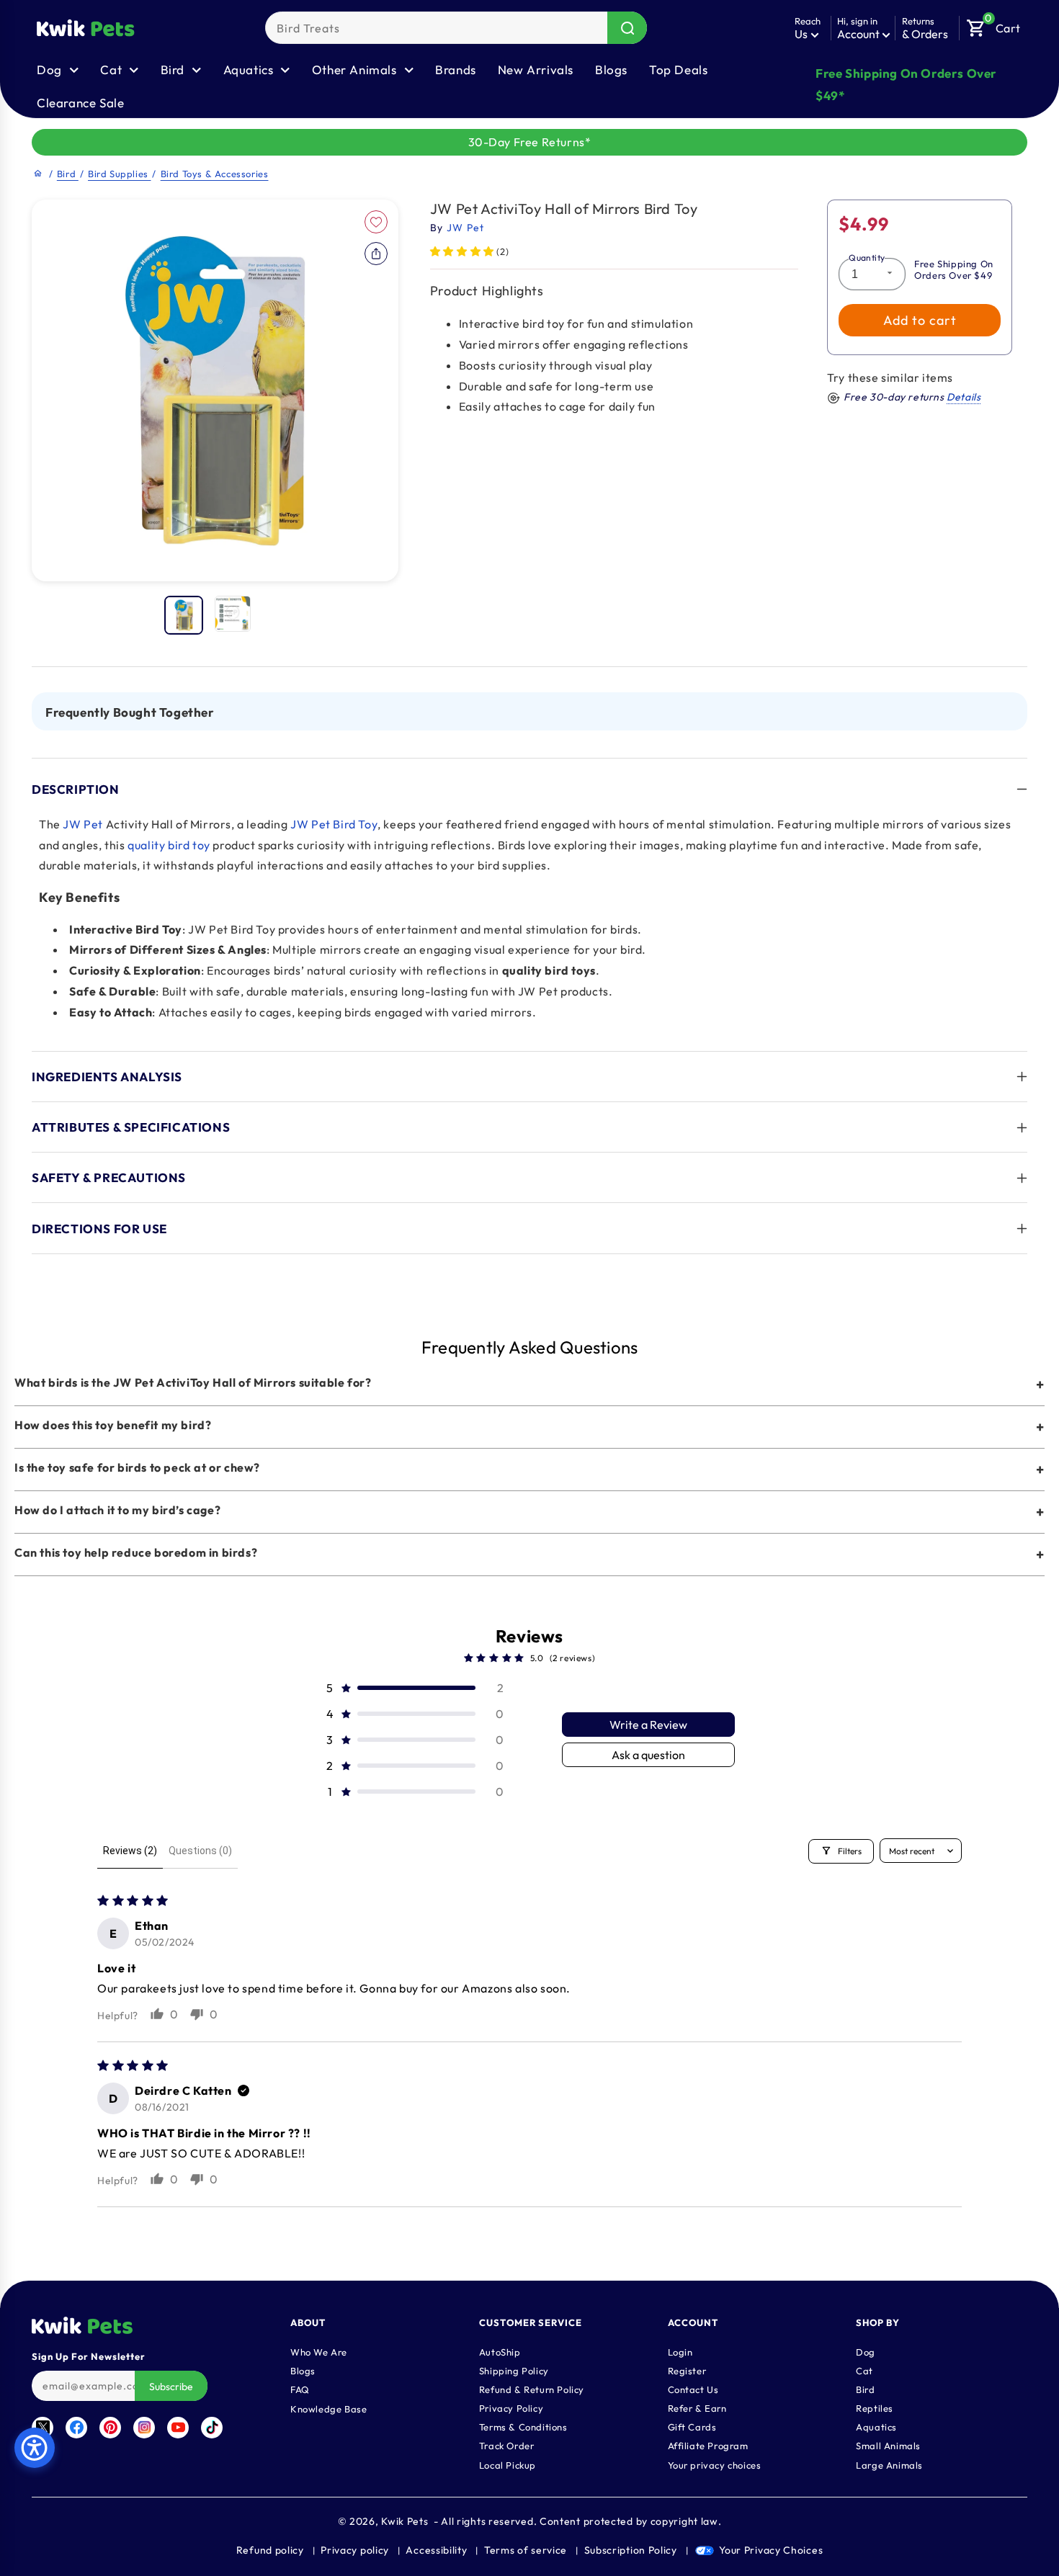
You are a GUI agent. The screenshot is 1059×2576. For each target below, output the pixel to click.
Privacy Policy (511, 2407)
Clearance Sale (80, 103)
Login (680, 2351)
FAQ (300, 2389)
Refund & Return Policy (532, 2389)
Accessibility (436, 2550)
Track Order (507, 2445)
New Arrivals (536, 70)
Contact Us (693, 2389)
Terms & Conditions (523, 2426)
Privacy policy (355, 2550)
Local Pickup (508, 2464)
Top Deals (678, 70)
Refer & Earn (697, 2407)
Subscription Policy (631, 2550)
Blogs (611, 70)
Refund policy (270, 2550)
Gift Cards (692, 2426)
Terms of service (526, 2550)
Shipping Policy (514, 2370)
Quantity (867, 258)
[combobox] (456, 28)
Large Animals (889, 2464)
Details (964, 398)
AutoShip (500, 2351)
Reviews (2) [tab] (130, 1851)
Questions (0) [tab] (200, 1851)
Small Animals (888, 2445)
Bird (68, 174)
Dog (866, 2351)
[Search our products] (627, 28)
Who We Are (319, 2351)
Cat (864, 2370)
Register (687, 2370)
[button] (993, 24)
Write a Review (648, 1725)
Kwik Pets (405, 2521)
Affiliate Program (708, 2445)
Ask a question (648, 1755)
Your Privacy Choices (771, 2550)
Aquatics (876, 2426)
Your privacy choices (715, 2464)
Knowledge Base (329, 2408)
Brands (456, 70)
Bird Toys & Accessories (215, 174)
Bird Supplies (119, 174)
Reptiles (875, 2407)
